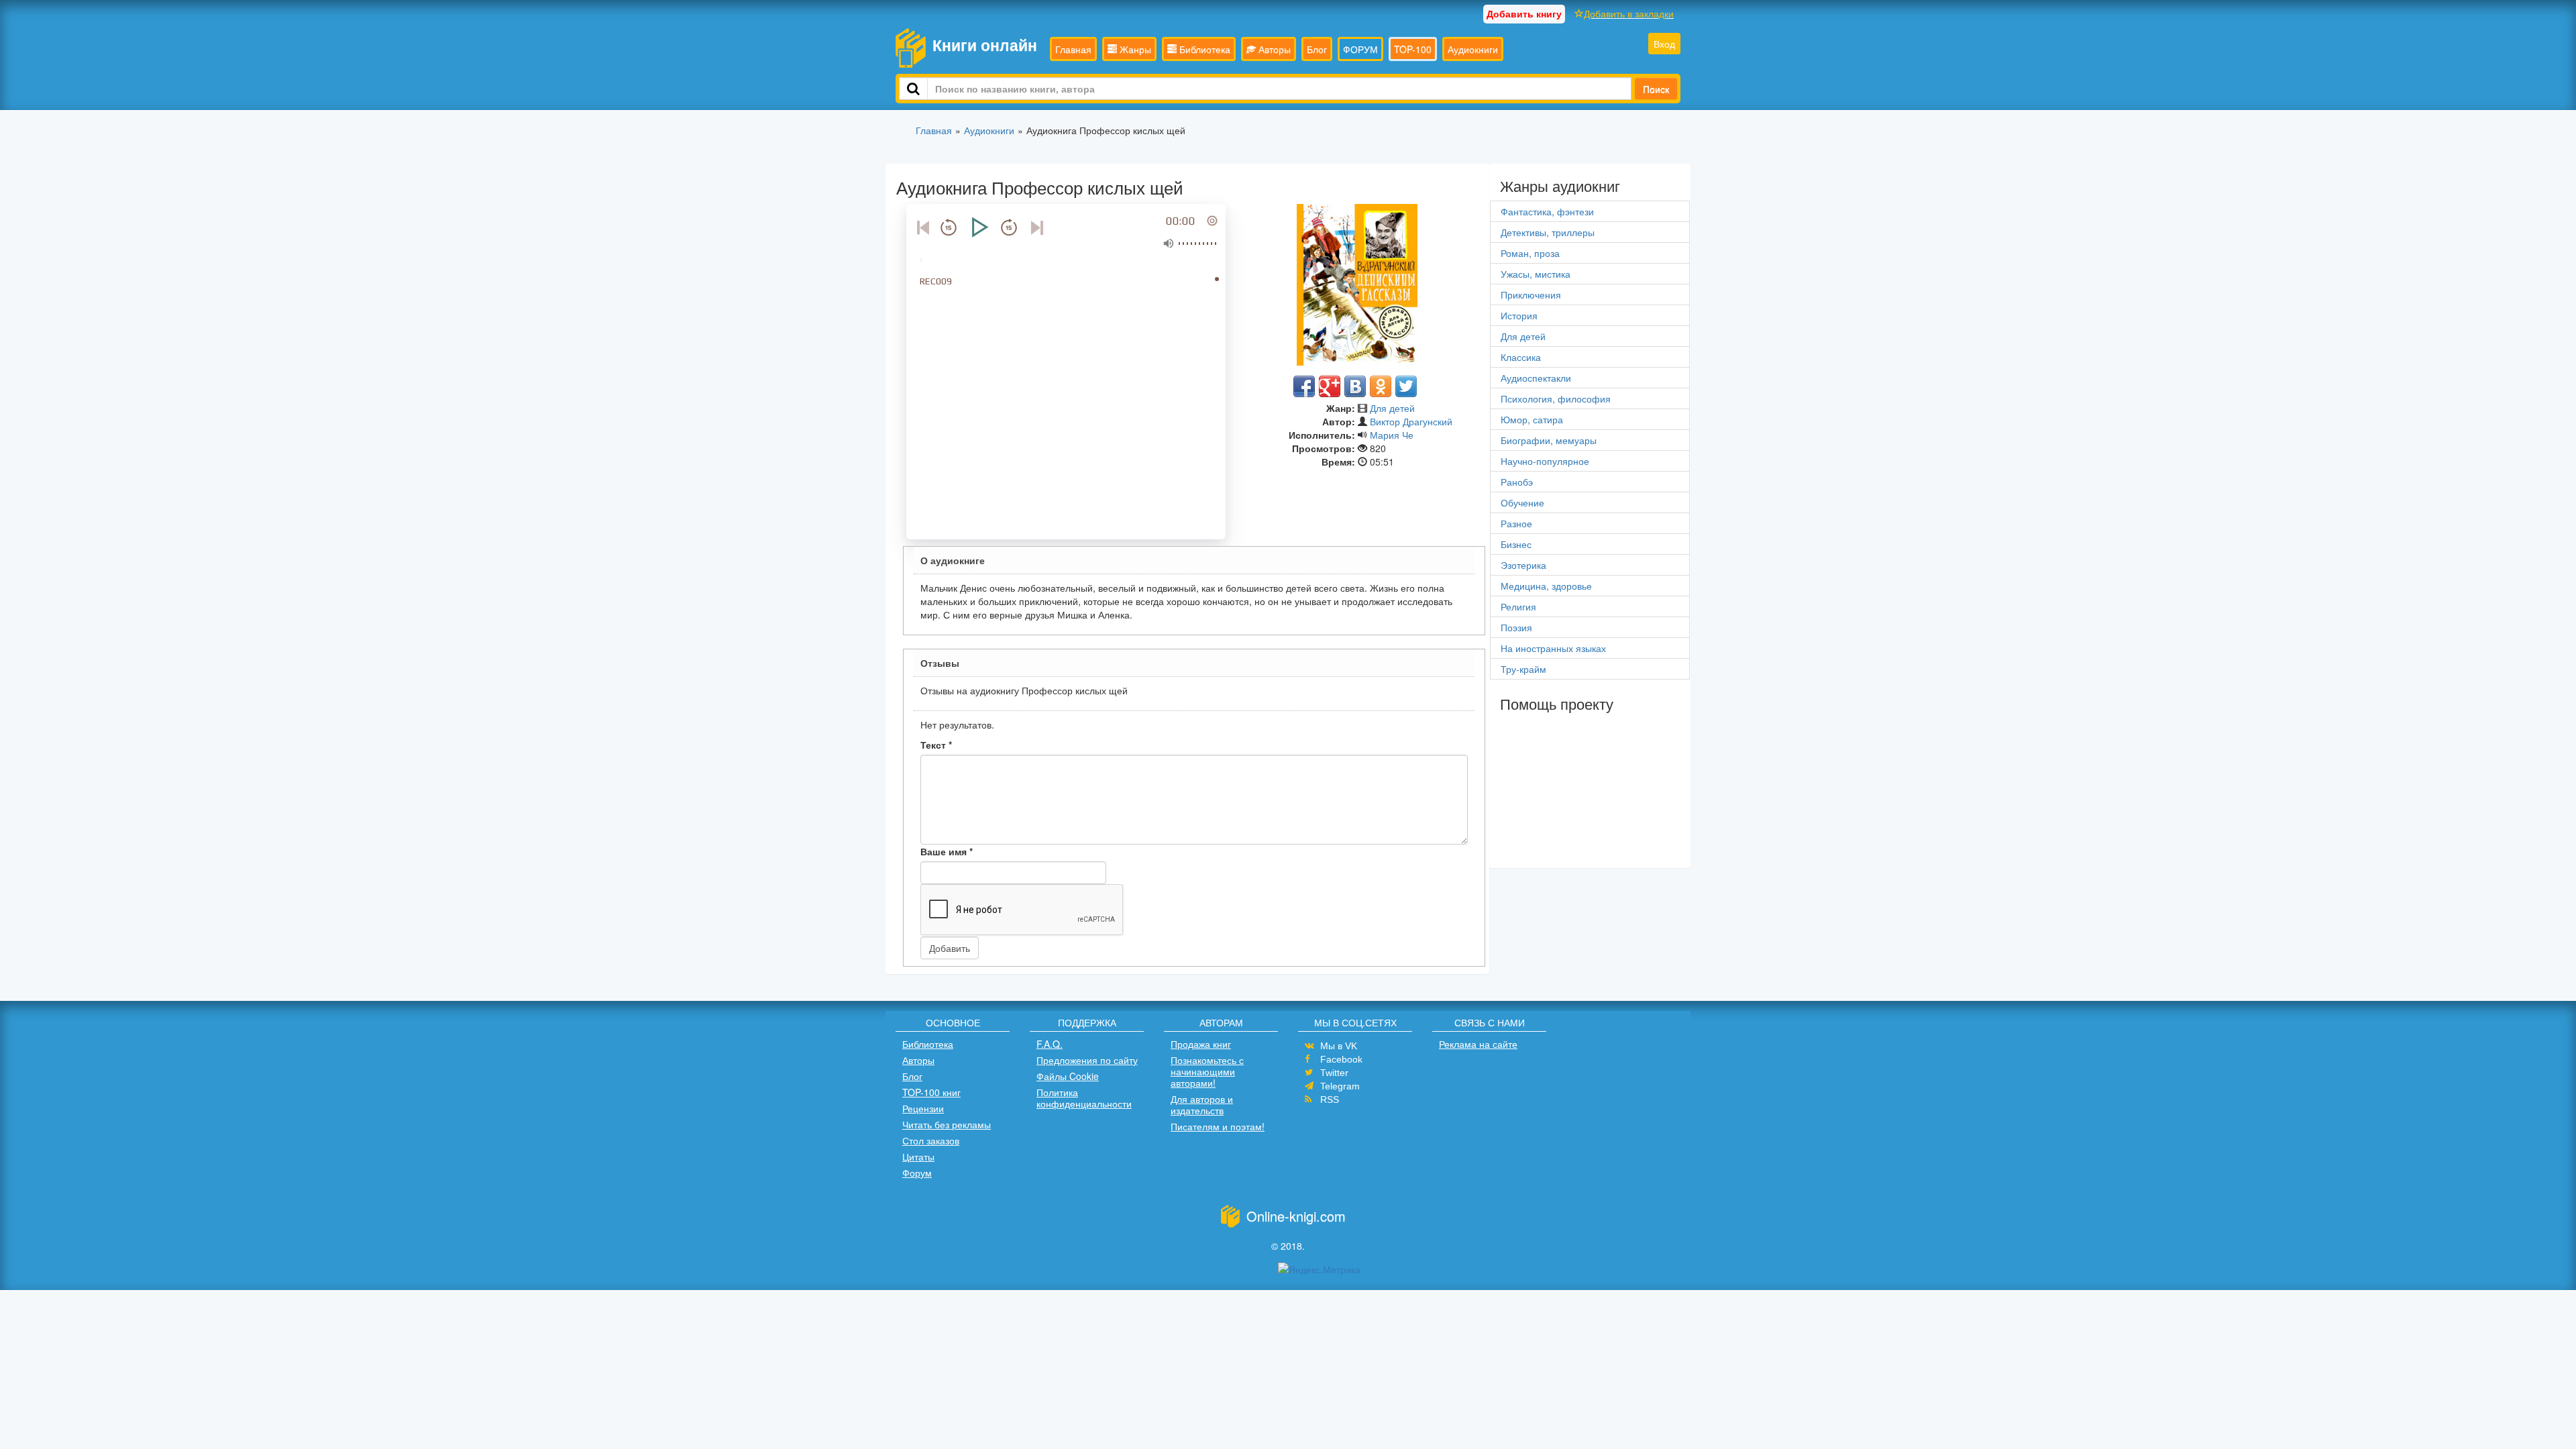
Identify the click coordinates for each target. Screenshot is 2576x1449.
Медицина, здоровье (1546, 586)
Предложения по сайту (1087, 1060)
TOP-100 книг (931, 1092)
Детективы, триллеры (1548, 232)
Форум (917, 1173)
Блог (1317, 49)
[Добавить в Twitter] (1406, 386)
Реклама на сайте (1478, 1044)
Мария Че (1392, 435)
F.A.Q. (1050, 1044)
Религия (1518, 606)
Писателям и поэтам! (1218, 1126)
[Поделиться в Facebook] (1304, 386)
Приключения (1531, 294)
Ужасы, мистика (1536, 274)
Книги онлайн (985, 45)
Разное (1516, 523)
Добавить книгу (1524, 13)
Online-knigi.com (1296, 1216)
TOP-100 (1413, 49)
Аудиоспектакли (1536, 378)
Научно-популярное (1545, 461)
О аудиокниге (953, 560)
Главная (1073, 49)
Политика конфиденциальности (1084, 1098)
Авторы (1273, 49)
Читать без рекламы (947, 1124)
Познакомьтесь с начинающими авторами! (1207, 1071)
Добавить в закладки (1629, 13)
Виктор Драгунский (1411, 421)
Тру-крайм (1523, 669)
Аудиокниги (1473, 49)
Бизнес (1516, 544)
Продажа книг (1201, 1044)
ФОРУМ (1360, 49)
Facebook (1341, 1059)
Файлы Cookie (1068, 1076)
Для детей (1392, 408)
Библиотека (1203, 49)
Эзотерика (1523, 565)
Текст (936, 745)
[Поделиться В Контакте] (1355, 386)
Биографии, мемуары (1549, 440)
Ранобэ (1517, 482)
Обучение (1522, 502)
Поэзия (1516, 627)
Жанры (1134, 49)
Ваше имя (947, 851)
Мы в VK (1339, 1046)
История (1519, 315)
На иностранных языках (1553, 648)
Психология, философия (1556, 398)
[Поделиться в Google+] (1330, 386)
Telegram (1340, 1086)
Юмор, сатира (1532, 419)
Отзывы (940, 663)
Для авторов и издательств (1202, 1105)
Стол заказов (931, 1140)
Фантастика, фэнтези (1547, 211)
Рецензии (923, 1108)
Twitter (1334, 1073)
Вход (1664, 44)
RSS (1330, 1099)
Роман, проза (1530, 253)
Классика (1521, 357)
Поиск (1656, 89)
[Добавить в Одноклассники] (1381, 386)
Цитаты (918, 1157)
